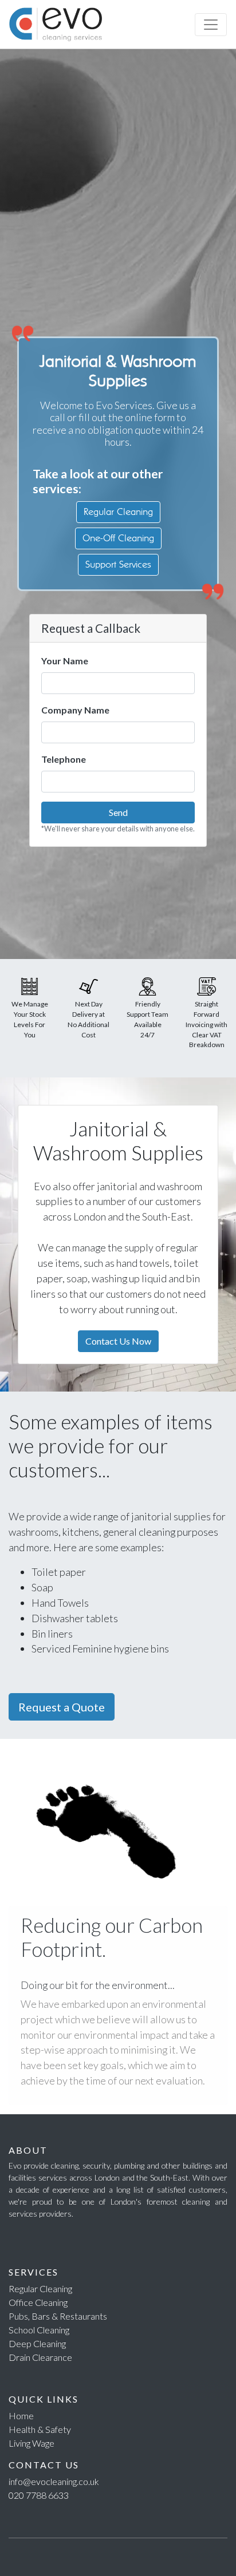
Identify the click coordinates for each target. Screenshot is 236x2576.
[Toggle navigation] (211, 25)
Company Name (75, 710)
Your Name (65, 661)
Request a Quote (62, 1707)
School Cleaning (39, 2330)
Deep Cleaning (37, 2343)
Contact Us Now (118, 1341)
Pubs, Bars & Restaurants (58, 2316)
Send (118, 812)
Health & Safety (40, 2429)
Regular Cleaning (118, 512)
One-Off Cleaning (118, 538)
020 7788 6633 (39, 2495)
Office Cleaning (38, 2302)
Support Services (118, 564)
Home (21, 2416)
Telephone (64, 759)
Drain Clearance (40, 2357)
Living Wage (32, 2443)
